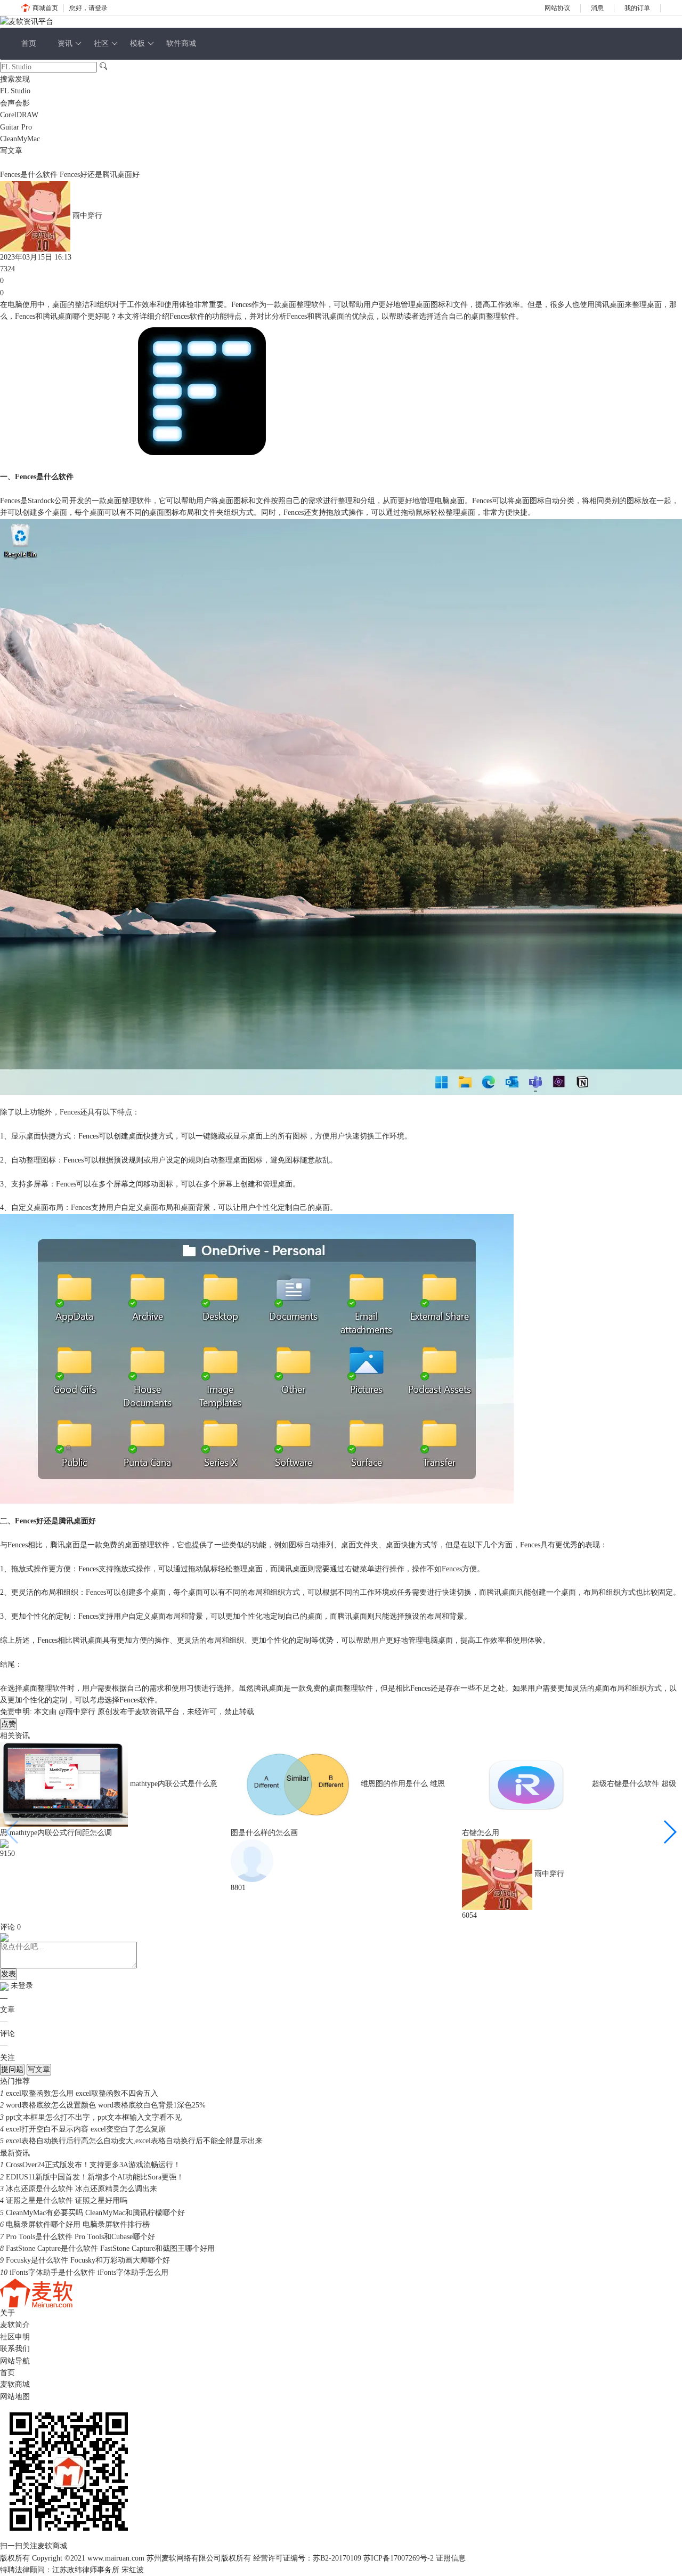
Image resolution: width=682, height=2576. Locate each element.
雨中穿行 (87, 216)
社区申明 (15, 2337)
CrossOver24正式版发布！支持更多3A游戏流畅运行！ (93, 2165)
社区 (101, 43)
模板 (137, 43)
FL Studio (15, 91)
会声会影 (15, 103)
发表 (9, 1974)
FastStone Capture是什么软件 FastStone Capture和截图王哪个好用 (110, 2248)
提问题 (12, 2069)
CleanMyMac (20, 139)
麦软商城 (15, 2384)
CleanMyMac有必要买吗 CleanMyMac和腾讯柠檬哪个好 (95, 2213)
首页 (29, 43)
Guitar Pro (16, 127)
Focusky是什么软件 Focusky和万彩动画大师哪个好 (88, 2260)
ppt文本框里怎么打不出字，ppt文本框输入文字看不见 (94, 2117)
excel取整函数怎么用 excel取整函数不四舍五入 (82, 2093)
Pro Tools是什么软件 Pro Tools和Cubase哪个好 (80, 2237)
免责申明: (16, 1712)
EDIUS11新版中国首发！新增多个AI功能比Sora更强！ (95, 2177)
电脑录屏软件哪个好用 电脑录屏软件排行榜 (78, 2224)
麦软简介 (15, 2325)
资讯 (65, 43)
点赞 (9, 1724)
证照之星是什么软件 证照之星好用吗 (67, 2200)
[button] (669, 1832)
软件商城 (181, 43)
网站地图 (15, 2397)
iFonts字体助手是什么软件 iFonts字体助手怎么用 (89, 2272)
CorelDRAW (19, 115)
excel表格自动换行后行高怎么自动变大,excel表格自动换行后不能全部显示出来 (134, 2141)
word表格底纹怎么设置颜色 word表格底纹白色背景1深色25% (106, 2105)
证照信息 (451, 2558)
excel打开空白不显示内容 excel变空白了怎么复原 (86, 2129)
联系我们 (15, 2349)
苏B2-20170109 (337, 2558)
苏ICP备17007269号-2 (399, 2558)
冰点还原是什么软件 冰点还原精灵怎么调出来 (82, 2189)
